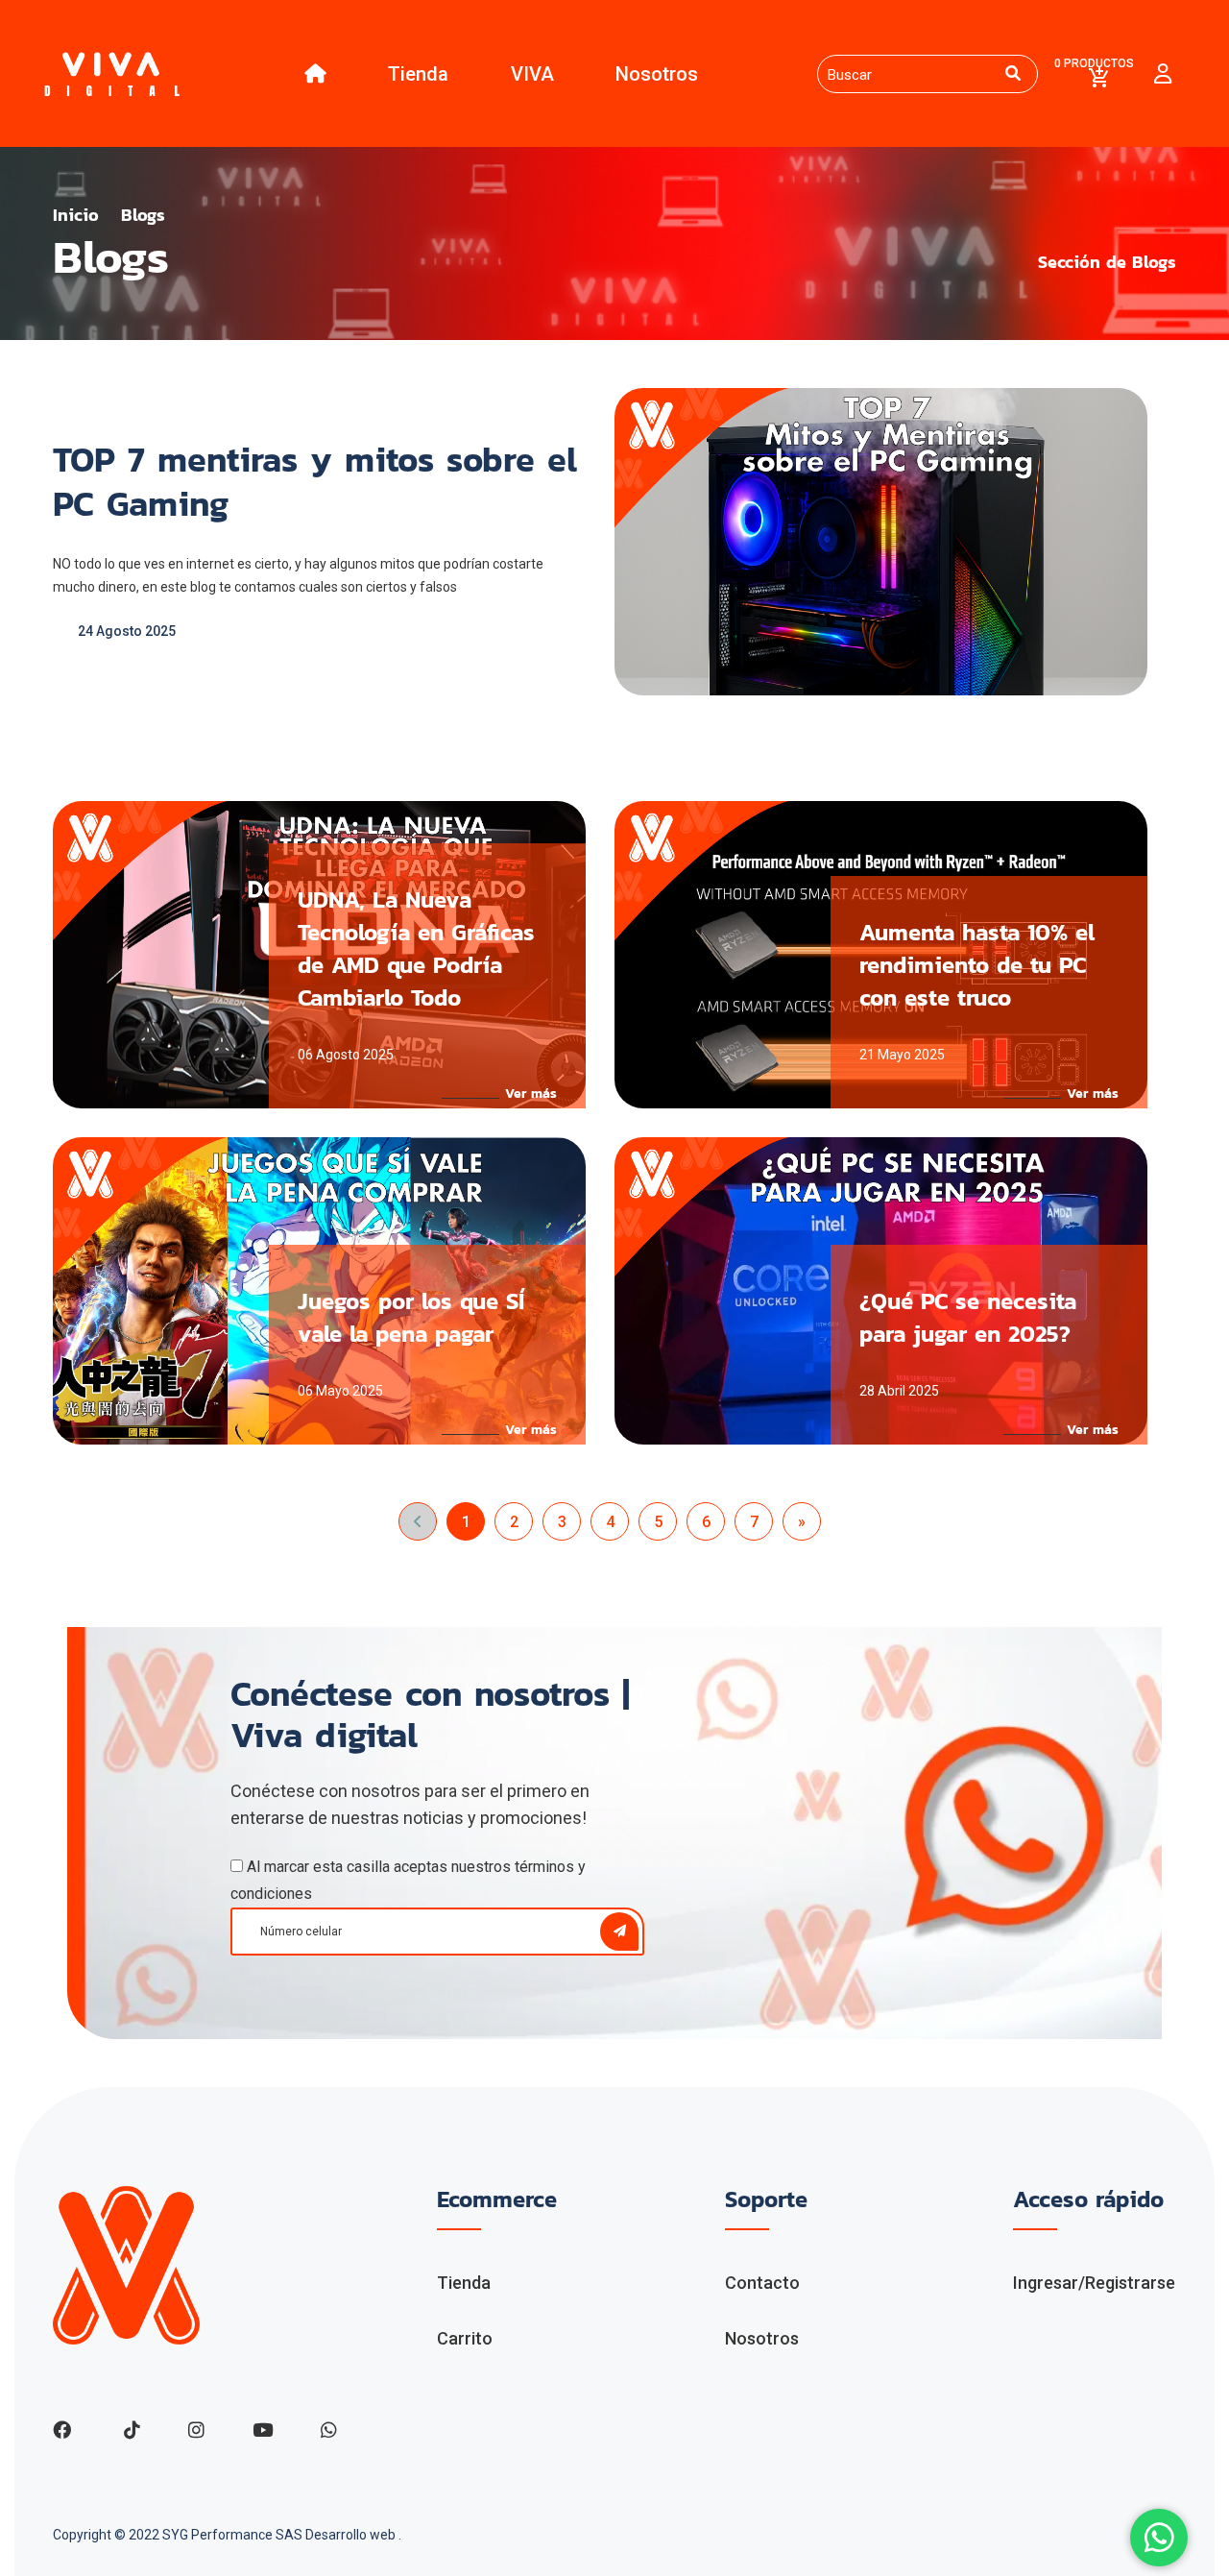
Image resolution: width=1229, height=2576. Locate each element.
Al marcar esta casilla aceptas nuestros (408, 1880)
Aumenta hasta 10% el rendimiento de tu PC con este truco (977, 965)
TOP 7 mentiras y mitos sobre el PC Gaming (315, 481)
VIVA (532, 74)
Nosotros (657, 74)
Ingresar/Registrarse (1094, 2283)
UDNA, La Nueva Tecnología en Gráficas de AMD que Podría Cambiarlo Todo (416, 948)
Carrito (465, 2338)
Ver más (531, 1094)
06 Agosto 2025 (346, 1055)
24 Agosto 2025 (127, 631)
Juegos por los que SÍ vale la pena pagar (411, 1317)
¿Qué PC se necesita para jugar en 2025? (968, 1317)
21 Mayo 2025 (902, 1055)
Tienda (418, 74)
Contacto (762, 2283)
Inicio (76, 215)
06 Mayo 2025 (340, 1391)
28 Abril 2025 (899, 1391)
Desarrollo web (352, 2535)
